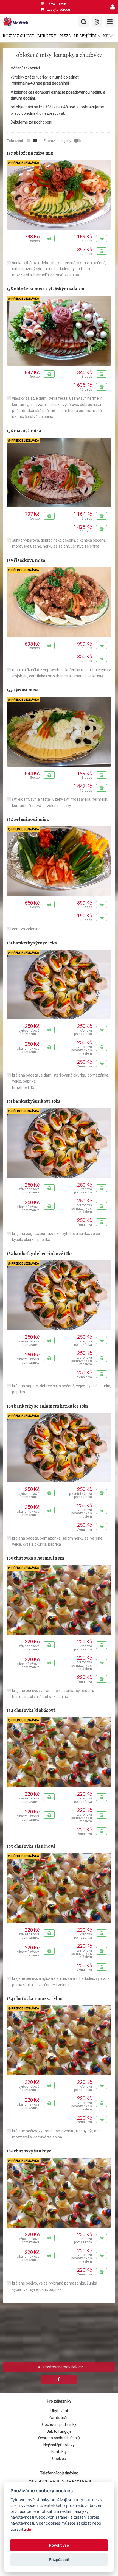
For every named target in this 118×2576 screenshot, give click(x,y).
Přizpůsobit (59, 2560)
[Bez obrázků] (29, 141)
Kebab (109, 36)
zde (28, 2529)
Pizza (65, 36)
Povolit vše (59, 2545)
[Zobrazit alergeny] (78, 141)
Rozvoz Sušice (18, 36)
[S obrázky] (35, 141)
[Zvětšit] (59, 195)
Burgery (47, 36)
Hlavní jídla (87, 36)
